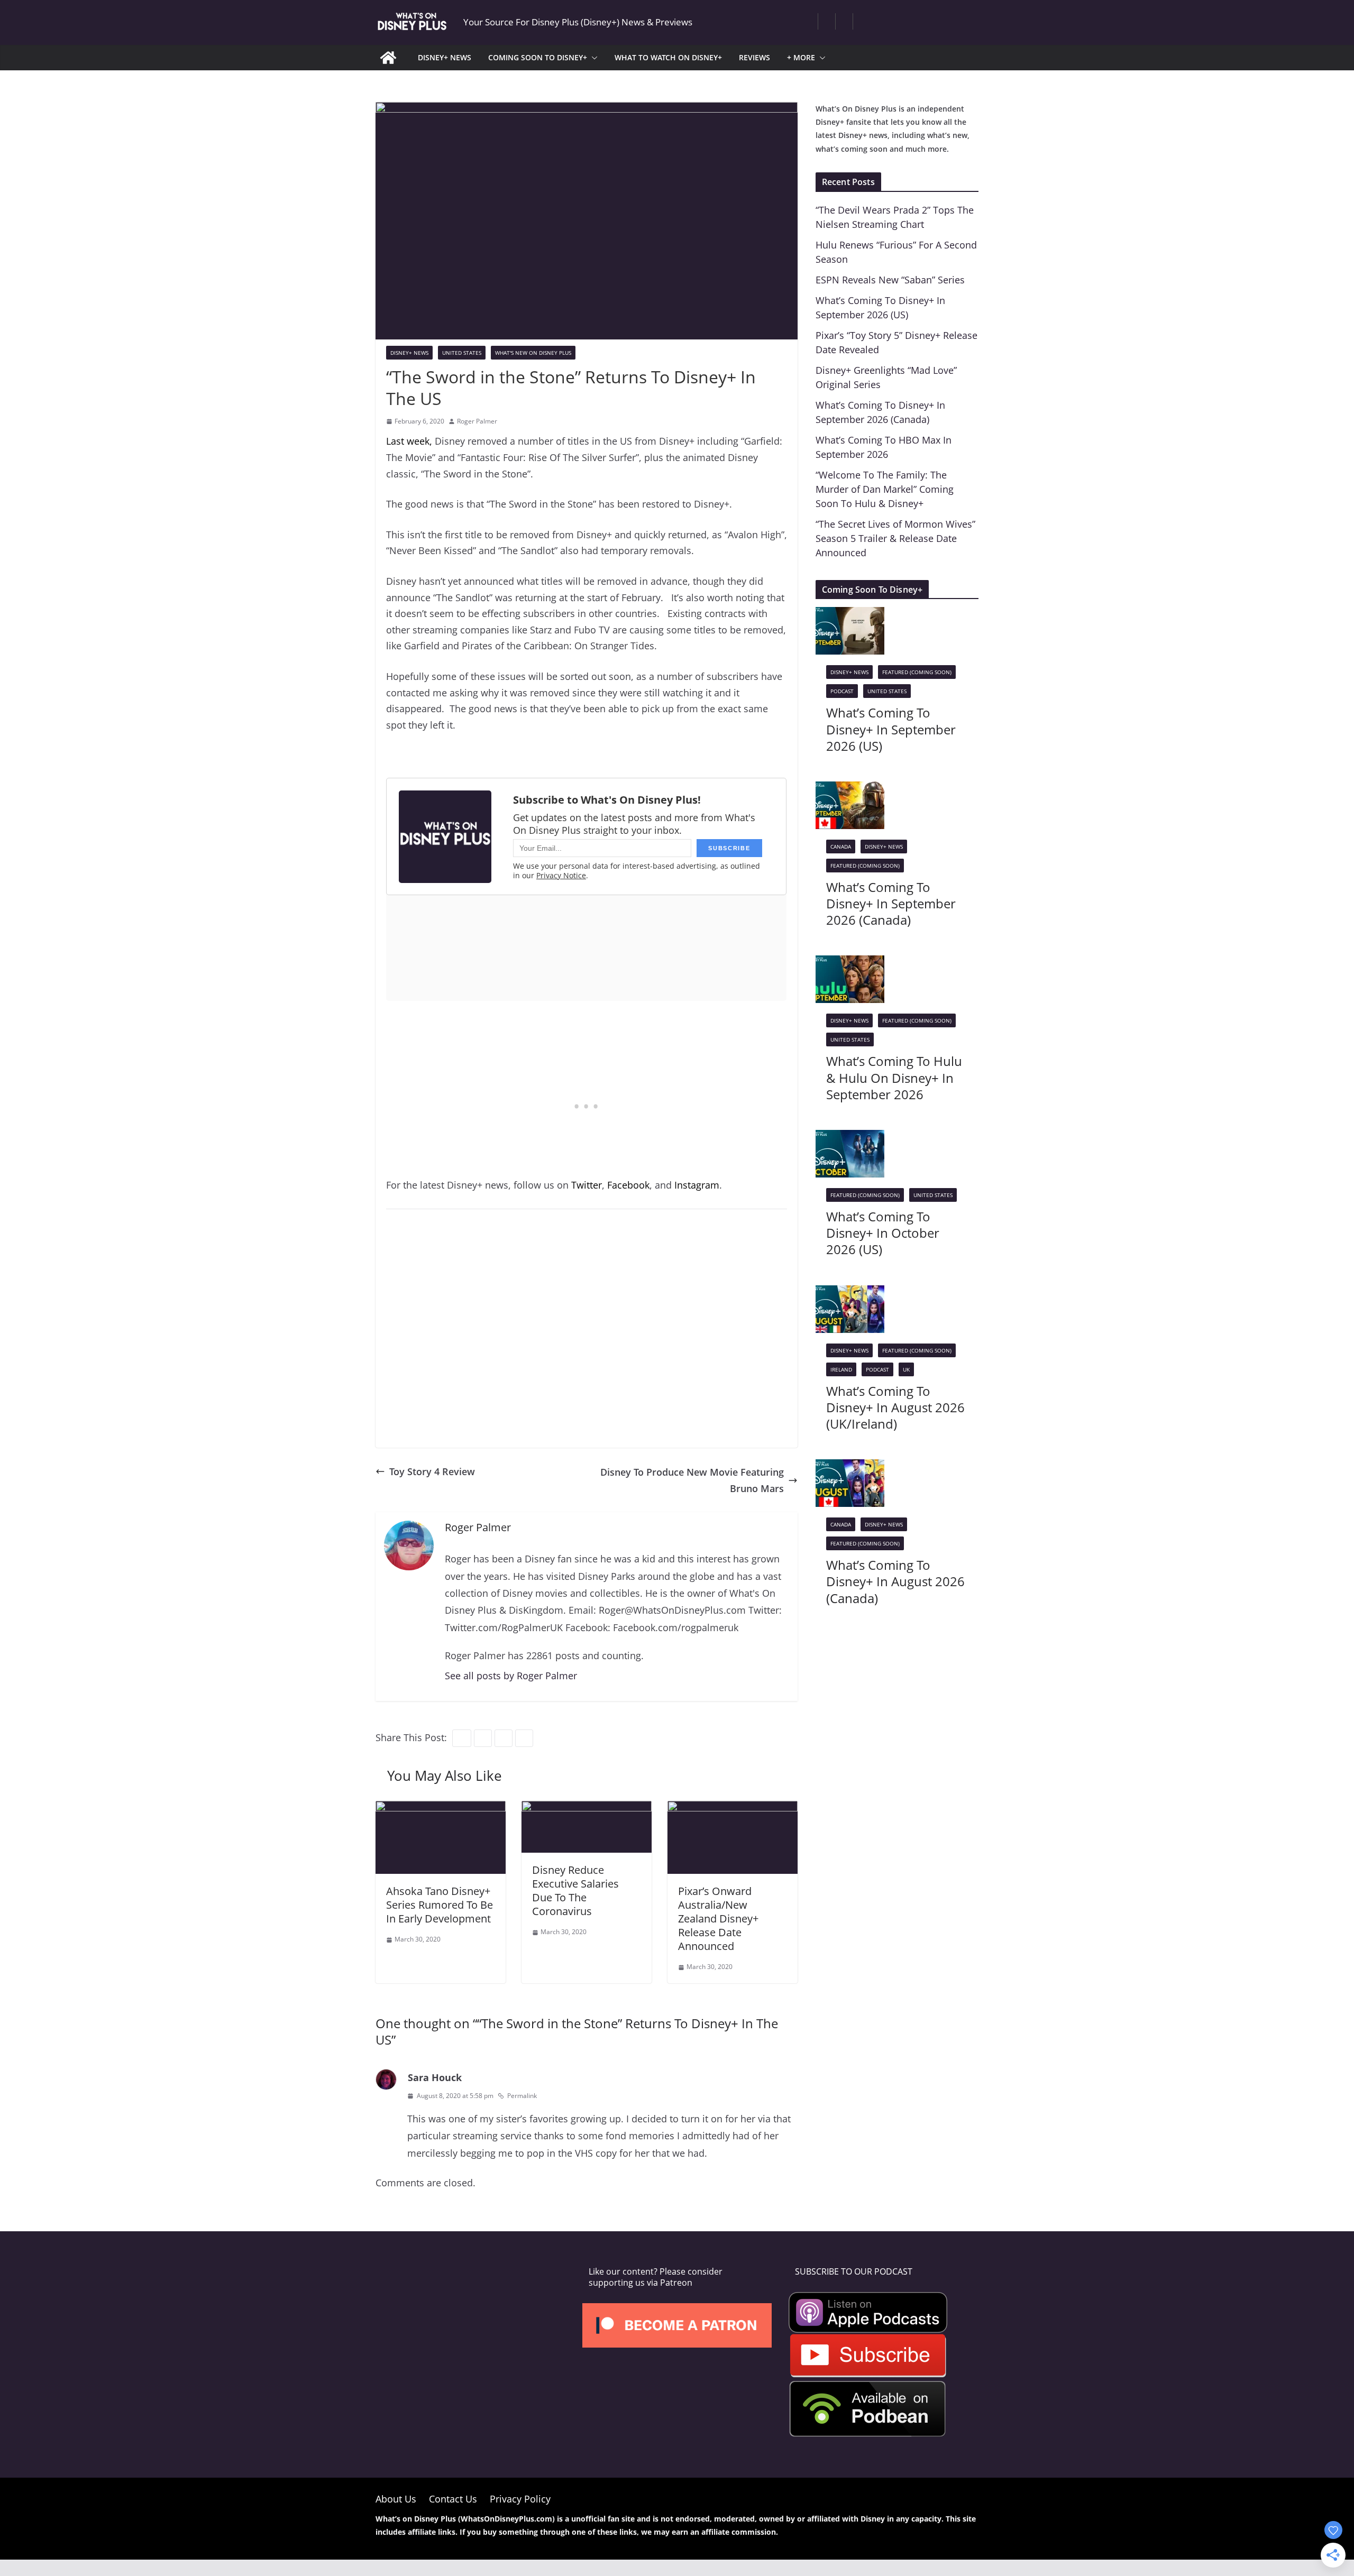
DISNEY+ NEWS (445, 57)
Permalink (522, 2096)
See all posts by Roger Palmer (511, 1676)
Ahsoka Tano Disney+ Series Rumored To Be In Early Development (440, 1905)
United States (462, 353)
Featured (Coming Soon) (917, 672)
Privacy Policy (520, 2499)
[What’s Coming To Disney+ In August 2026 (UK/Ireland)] (850, 1293)
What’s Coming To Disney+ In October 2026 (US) (883, 1233)
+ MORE (801, 57)
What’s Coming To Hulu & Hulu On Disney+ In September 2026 (894, 1077)
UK (906, 1369)
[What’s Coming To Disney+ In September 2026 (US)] (850, 615)
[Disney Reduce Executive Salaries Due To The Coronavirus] (587, 1809)
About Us (396, 2499)
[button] (592, 58)
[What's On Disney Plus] (388, 58)
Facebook (628, 1185)
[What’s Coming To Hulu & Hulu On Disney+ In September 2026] (850, 963)
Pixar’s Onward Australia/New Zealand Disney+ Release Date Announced (718, 1919)
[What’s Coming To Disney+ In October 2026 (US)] (850, 1138)
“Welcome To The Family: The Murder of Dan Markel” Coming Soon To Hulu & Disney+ (885, 489)
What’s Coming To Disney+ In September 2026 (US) (891, 729)
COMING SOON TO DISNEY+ (538, 57)
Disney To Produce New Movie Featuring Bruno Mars (692, 1480)
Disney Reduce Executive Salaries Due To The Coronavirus (575, 1890)
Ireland (841, 1369)
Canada (841, 847)
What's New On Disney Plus (533, 353)
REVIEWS (754, 57)
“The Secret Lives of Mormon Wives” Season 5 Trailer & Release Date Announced (895, 538)
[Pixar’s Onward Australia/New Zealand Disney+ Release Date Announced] (733, 1809)
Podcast (842, 691)
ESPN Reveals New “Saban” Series (890, 280)
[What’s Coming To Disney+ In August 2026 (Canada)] (850, 1467)
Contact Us (453, 2499)
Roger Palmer (477, 421)
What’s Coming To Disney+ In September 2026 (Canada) (891, 903)
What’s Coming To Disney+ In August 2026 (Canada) (895, 1581)
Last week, (409, 441)
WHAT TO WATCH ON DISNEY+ (668, 57)
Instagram (697, 1185)
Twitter (587, 1185)
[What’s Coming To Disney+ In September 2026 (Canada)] (850, 789)
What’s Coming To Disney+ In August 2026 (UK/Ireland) (895, 1407)
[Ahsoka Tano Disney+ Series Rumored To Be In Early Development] (441, 1809)
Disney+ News (409, 353)
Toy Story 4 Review (432, 1471)
